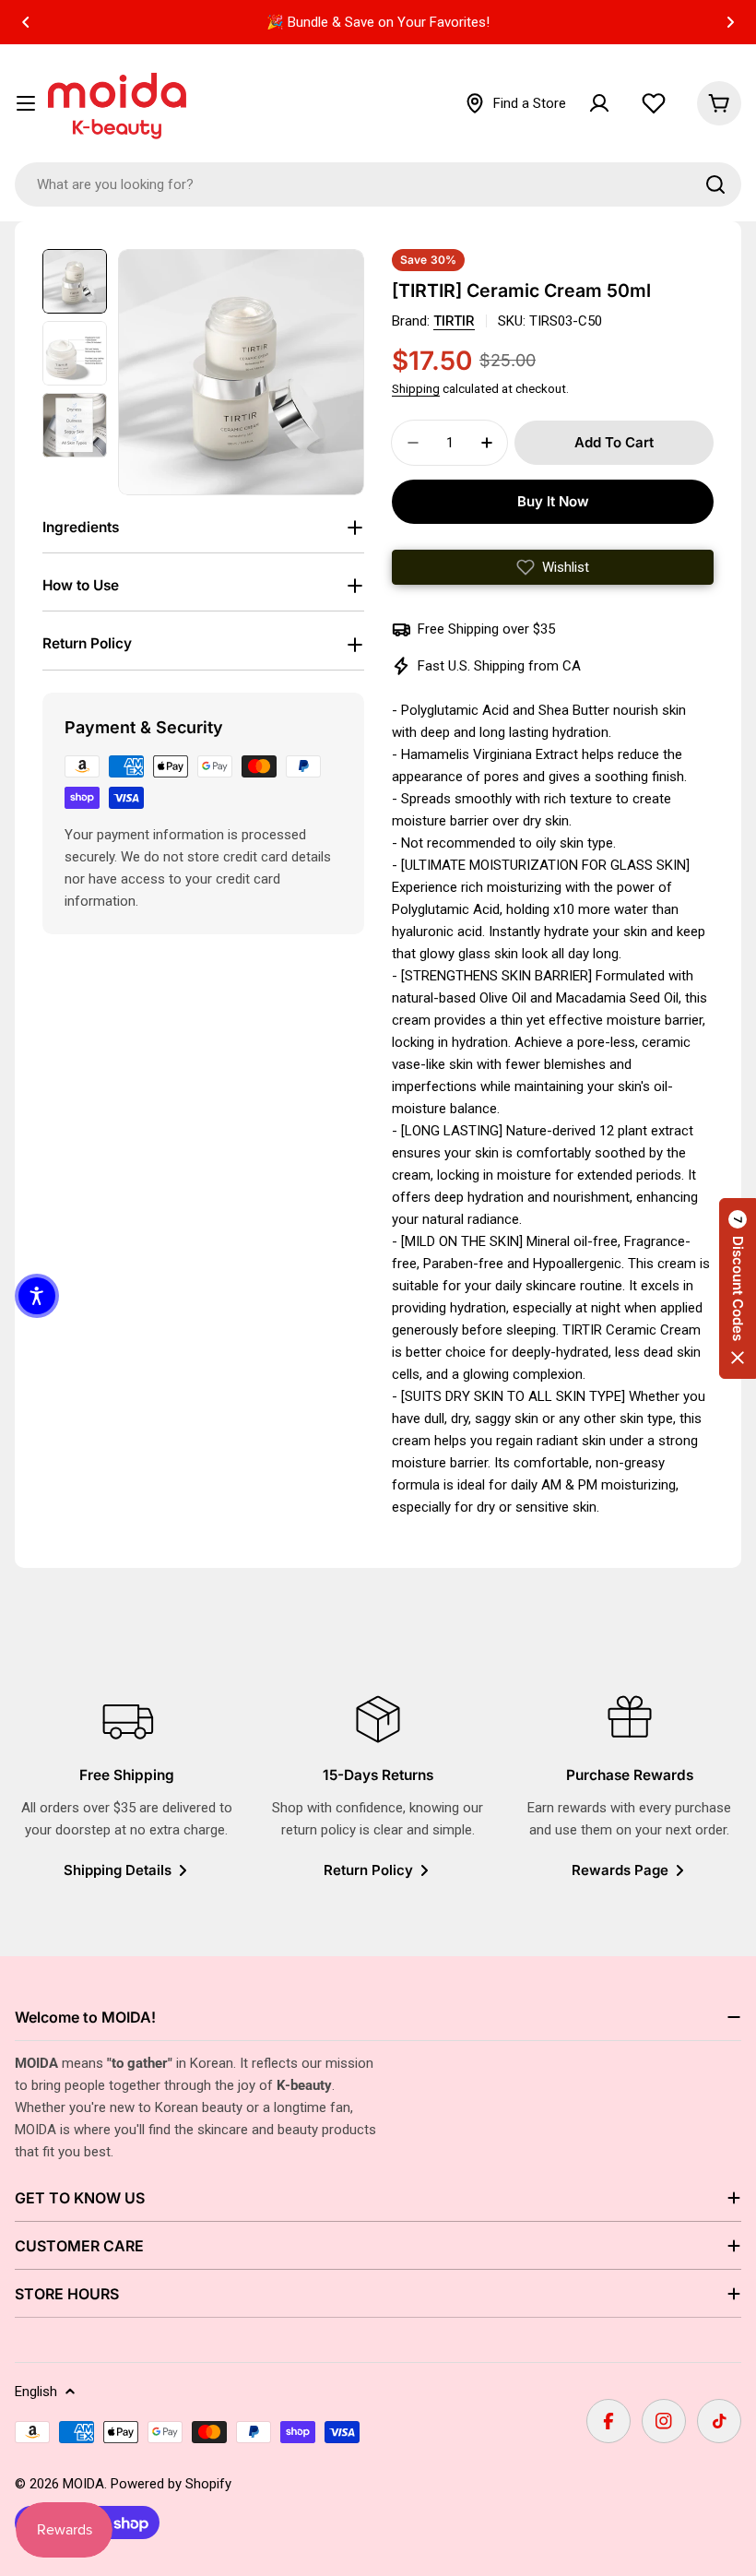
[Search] (715, 184)
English (36, 2392)
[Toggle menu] (26, 103)
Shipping (416, 388)
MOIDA (83, 2484)
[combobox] (378, 184)
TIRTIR (454, 321)
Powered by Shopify (171, 2484)
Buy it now (553, 501)
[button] (26, 22)
